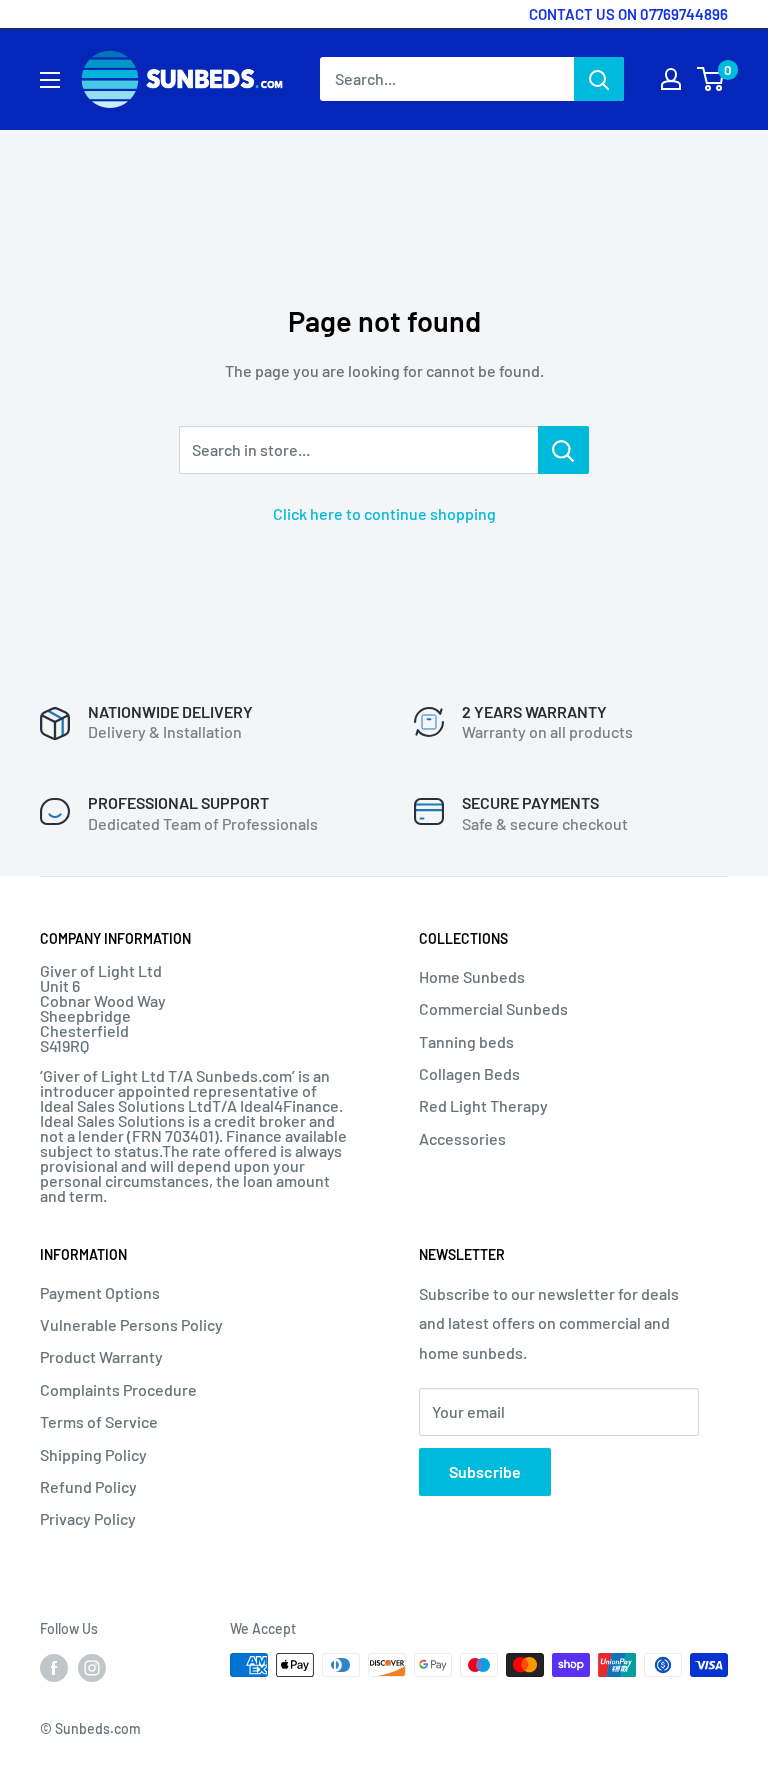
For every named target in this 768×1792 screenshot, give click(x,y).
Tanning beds (466, 1041)
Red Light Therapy (483, 1105)
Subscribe (485, 1471)
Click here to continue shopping (384, 513)
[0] (711, 79)
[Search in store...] (563, 450)
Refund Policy (88, 1486)
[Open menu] (50, 80)
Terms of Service (99, 1421)
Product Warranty (101, 1356)
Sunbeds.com (98, 1728)
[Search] (599, 79)
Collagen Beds (469, 1073)
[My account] (671, 79)
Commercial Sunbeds (493, 1008)
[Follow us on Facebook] (54, 1667)
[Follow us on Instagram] (92, 1667)
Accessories (462, 1138)
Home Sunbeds (472, 976)
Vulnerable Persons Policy (131, 1324)
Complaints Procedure (118, 1389)
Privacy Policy (88, 1518)
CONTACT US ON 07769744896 (628, 14)
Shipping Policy (93, 1454)
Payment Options (100, 1292)
